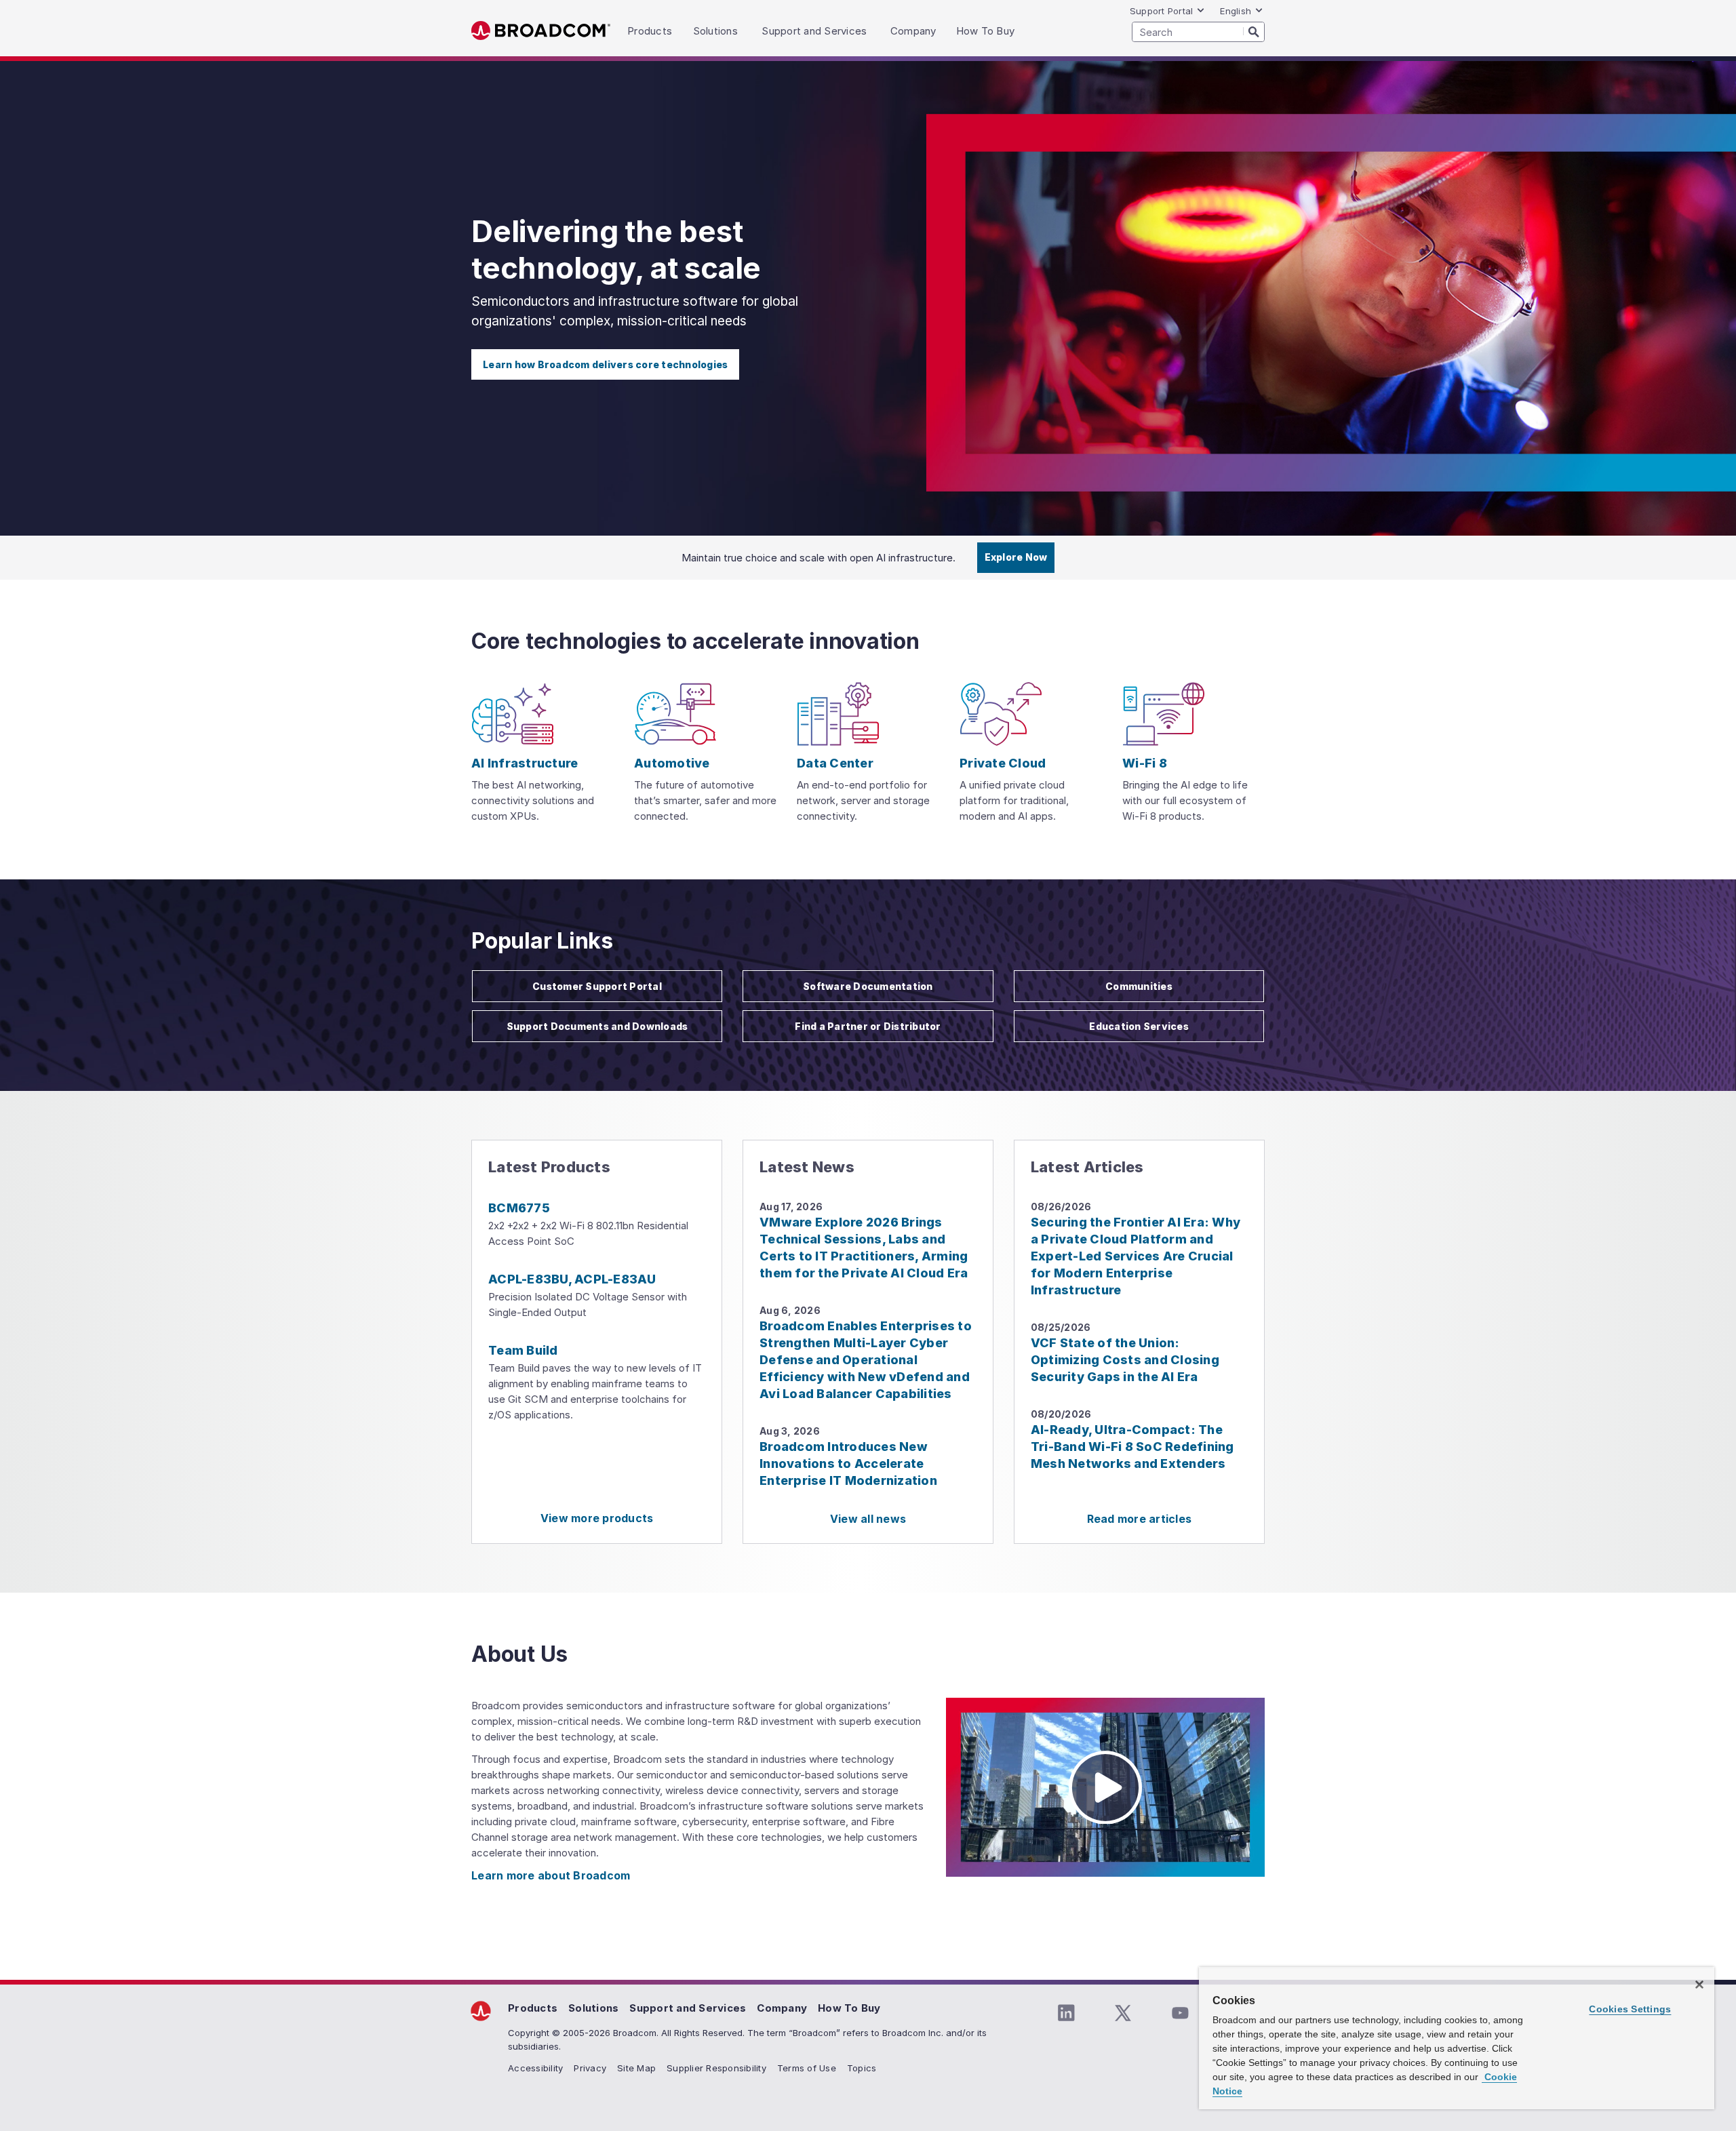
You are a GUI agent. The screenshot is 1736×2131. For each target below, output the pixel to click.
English (1236, 11)
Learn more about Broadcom (551, 1875)
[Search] (1254, 31)
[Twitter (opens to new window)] (1123, 2013)
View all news (868, 1519)
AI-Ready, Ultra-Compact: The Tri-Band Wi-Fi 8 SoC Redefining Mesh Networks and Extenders (1132, 1447)
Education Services (1139, 1026)
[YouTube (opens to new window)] (1180, 2013)
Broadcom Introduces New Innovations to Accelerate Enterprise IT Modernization (848, 1463)
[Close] (1699, 1985)
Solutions (593, 2008)
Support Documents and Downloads (597, 1026)
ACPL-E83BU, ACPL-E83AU (572, 1279)
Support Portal (1162, 11)
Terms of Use (807, 2068)
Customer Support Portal (597, 986)
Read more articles (1140, 1519)
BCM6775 (519, 1208)
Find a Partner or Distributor (868, 1026)
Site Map (636, 2068)
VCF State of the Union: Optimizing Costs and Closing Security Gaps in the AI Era (1125, 1360)
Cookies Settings (1630, 2009)
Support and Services (688, 2008)
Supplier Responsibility (716, 2068)
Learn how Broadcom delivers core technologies (605, 364)
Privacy (590, 2068)
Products (533, 2008)
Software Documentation (868, 986)
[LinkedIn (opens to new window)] (1066, 2013)
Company (782, 2008)
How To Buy (849, 2008)
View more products (597, 1518)
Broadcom (541, 31)
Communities (1139, 986)
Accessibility (535, 2068)
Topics (862, 2068)
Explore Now (1016, 557)
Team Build (523, 1350)
